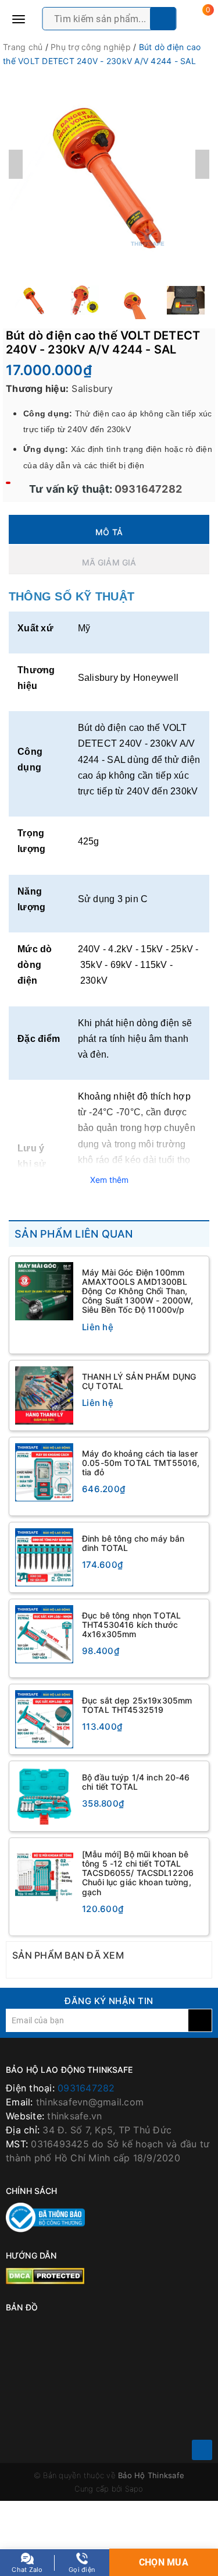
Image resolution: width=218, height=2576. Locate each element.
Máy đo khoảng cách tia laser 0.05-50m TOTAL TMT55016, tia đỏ (141, 1463)
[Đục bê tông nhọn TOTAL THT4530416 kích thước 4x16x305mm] (44, 1634)
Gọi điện (82, 2570)
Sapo (134, 2489)
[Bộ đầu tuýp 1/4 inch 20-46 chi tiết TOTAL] (44, 1796)
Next (202, 164)
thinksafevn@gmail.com (90, 2102)
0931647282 (147, 489)
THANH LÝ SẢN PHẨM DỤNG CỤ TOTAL (139, 1381)
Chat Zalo (27, 2570)
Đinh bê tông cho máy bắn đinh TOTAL (133, 1543)
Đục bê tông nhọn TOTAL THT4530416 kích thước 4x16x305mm (131, 1625)
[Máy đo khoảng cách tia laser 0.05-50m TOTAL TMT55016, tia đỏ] (44, 1472)
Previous (16, 164)
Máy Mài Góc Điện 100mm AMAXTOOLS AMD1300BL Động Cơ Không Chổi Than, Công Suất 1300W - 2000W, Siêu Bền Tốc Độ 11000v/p (137, 1291)
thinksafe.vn (74, 2116)
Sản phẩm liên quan (74, 1234)
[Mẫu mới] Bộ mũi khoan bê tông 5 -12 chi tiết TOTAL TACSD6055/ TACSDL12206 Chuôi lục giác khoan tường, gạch (138, 1873)
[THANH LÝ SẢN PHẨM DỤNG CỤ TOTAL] (44, 1395)
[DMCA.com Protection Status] (45, 2275)
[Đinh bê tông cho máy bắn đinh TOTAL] (44, 1557)
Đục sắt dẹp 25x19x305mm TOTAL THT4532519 (137, 1705)
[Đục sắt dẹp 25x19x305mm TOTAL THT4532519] (44, 1719)
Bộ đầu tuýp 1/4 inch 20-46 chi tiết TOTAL (136, 1782)
